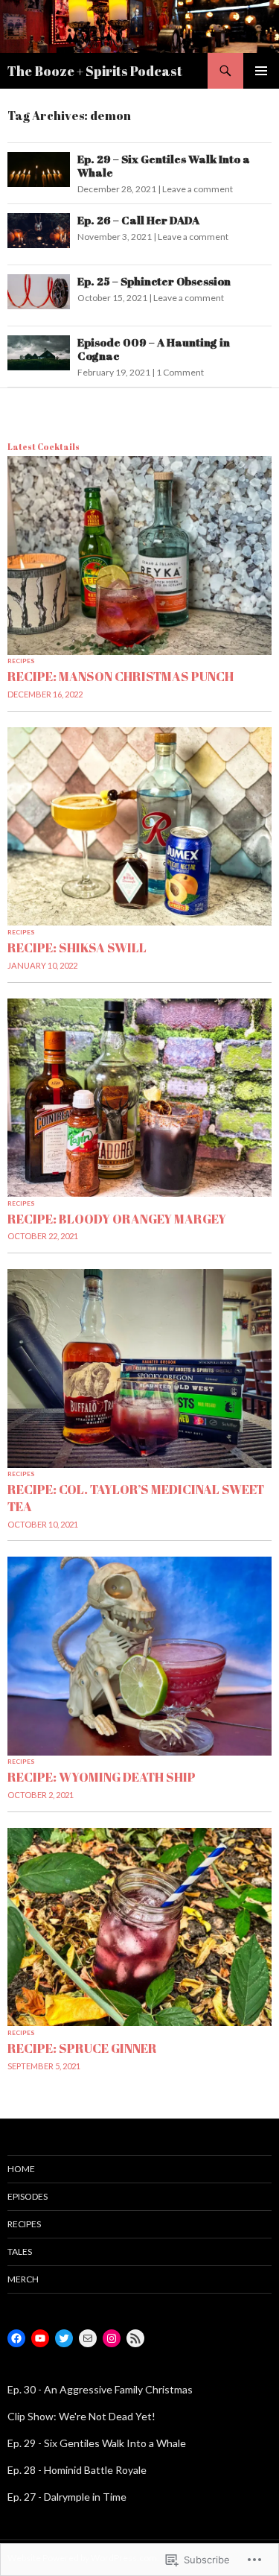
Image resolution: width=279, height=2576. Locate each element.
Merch (23, 2279)
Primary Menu (261, 71)
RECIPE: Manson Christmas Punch (121, 676)
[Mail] (88, 2338)
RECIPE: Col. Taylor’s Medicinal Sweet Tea (136, 1497)
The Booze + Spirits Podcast (95, 71)
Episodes (28, 2196)
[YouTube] (40, 2338)
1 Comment (180, 372)
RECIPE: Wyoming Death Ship (102, 1777)
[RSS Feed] (135, 2338)
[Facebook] (16, 2338)
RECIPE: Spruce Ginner (82, 2048)
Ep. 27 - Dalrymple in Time (67, 2497)
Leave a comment (198, 189)
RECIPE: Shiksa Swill (77, 947)
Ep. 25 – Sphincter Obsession (154, 281)
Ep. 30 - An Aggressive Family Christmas (100, 2389)
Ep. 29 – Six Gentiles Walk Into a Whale (164, 165)
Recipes (21, 661)
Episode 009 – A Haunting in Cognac (154, 349)
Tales (20, 2251)
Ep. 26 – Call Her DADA (138, 220)
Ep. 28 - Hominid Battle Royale (77, 2470)
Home (21, 2169)
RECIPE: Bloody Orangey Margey (117, 1219)
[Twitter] (64, 2338)
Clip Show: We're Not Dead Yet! (81, 2416)
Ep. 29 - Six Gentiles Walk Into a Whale (97, 2443)
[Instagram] (112, 2338)
